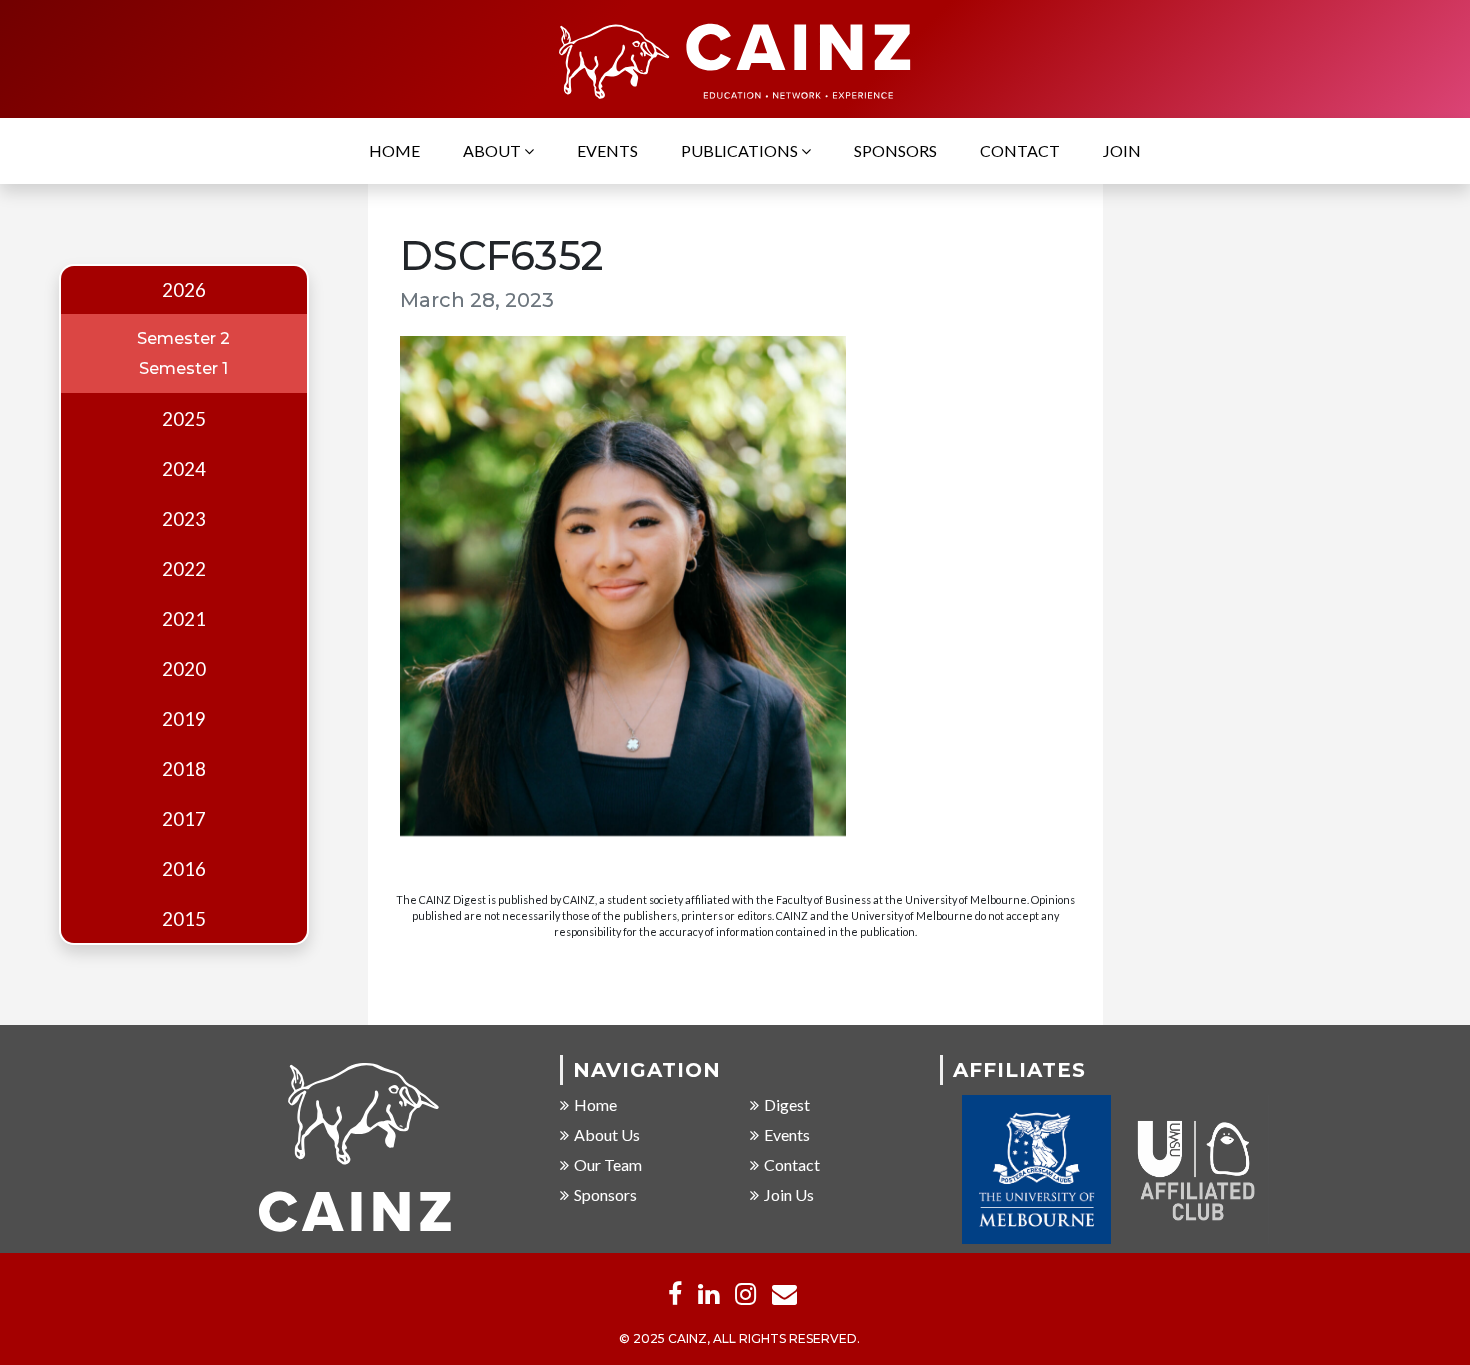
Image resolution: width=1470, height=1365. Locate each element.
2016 (184, 869)
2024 (184, 469)
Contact (1020, 150)
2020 (184, 669)
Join (1122, 150)
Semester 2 (183, 338)
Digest (787, 1104)
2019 (184, 719)
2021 (184, 619)
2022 (184, 569)
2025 (184, 419)
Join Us (789, 1194)
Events (607, 150)
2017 (184, 819)
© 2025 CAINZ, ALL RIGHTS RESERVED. (739, 1338)
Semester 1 (183, 368)
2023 (184, 519)
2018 (184, 769)
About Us (607, 1134)
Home (394, 150)
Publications (741, 150)
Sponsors (895, 150)
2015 (184, 919)
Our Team (608, 1164)
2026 (184, 290)
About (493, 150)
